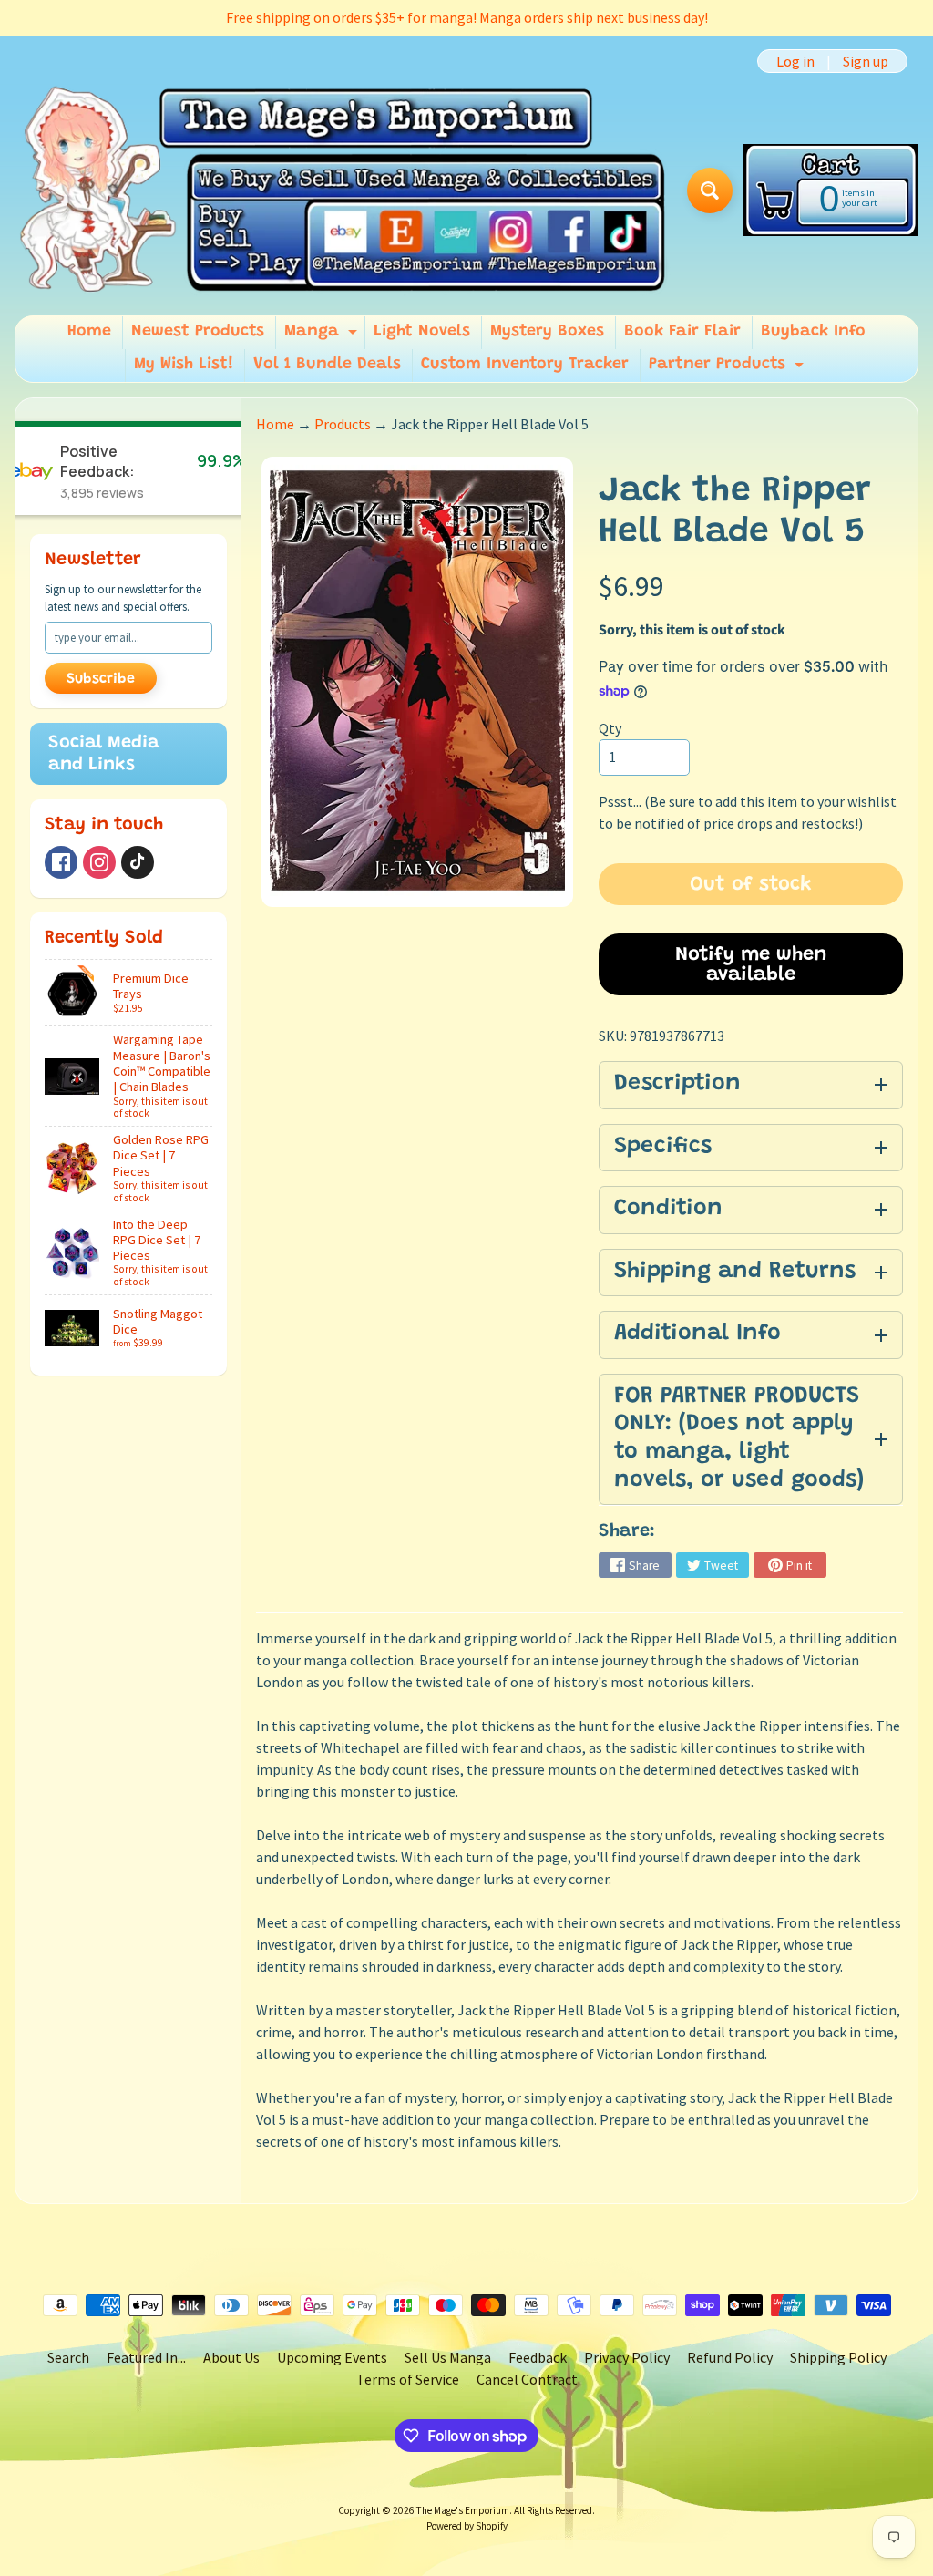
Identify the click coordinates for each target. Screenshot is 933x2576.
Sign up (866, 61)
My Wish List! (184, 365)
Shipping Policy (838, 2357)
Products (343, 424)
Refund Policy (730, 2357)
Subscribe (101, 679)
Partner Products (728, 369)
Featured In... (146, 2357)
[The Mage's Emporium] (344, 191)
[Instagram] (99, 862)
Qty (610, 728)
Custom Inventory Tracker (525, 365)
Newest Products (198, 332)
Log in (795, 61)
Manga (323, 336)
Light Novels (422, 332)
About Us (231, 2357)
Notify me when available (751, 965)
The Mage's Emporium (463, 2510)
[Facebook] (61, 862)
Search (68, 2357)
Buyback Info (813, 332)
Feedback (538, 2357)
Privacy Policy (627, 2357)
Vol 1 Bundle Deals (327, 365)
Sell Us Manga (448, 2357)
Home (89, 332)
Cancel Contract (527, 2379)
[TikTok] (138, 862)
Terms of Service (408, 2379)
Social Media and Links (104, 754)
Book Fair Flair (682, 332)
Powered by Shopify (467, 2526)
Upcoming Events (332, 2357)
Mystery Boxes (547, 332)
